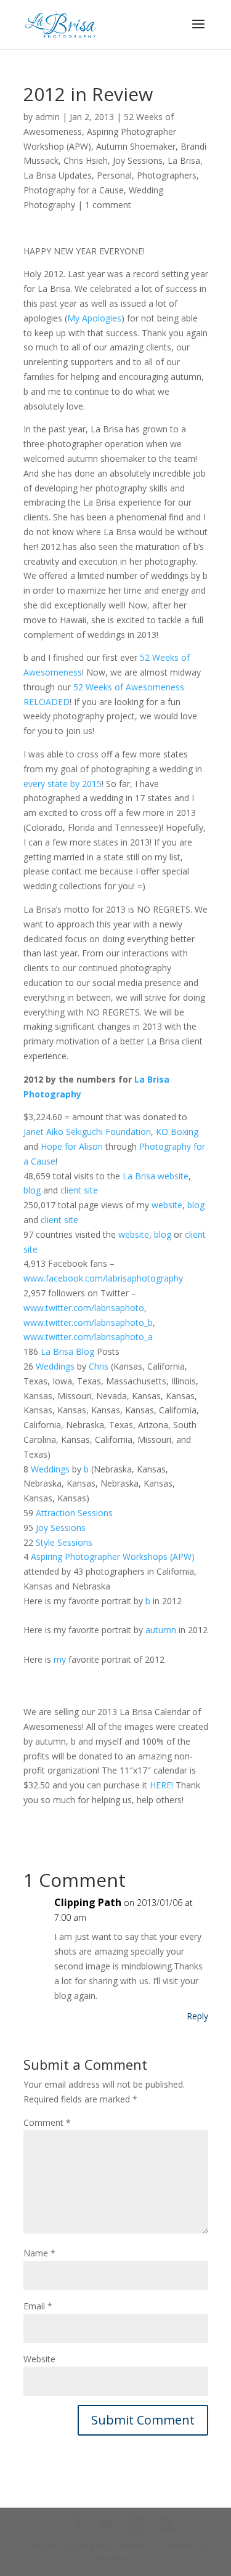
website (173, 1176)
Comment (47, 2122)
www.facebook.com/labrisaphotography (103, 1278)
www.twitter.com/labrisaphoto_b (88, 1322)
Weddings (55, 1366)
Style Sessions (64, 1542)
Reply (197, 2016)
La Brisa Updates (58, 175)
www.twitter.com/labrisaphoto (84, 1308)
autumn (161, 1630)
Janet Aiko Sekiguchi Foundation (87, 1132)
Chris (99, 1366)
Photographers (167, 175)
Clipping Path (88, 1902)
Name (39, 2253)
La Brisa (184, 160)
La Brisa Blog (67, 1351)
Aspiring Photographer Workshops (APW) (113, 1557)
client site (79, 1190)
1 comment (108, 205)
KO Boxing (177, 1132)
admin (47, 117)
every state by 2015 (63, 784)
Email (38, 2306)
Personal (114, 175)
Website (39, 2359)
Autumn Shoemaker (136, 146)
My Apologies (94, 318)
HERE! (161, 1785)
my (60, 1659)
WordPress (116, 2559)
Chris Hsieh (86, 160)
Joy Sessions (138, 160)
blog (32, 1190)
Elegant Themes (113, 2545)
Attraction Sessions (74, 1513)
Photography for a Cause (74, 190)
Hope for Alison (72, 1146)
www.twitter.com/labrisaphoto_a (88, 1337)
